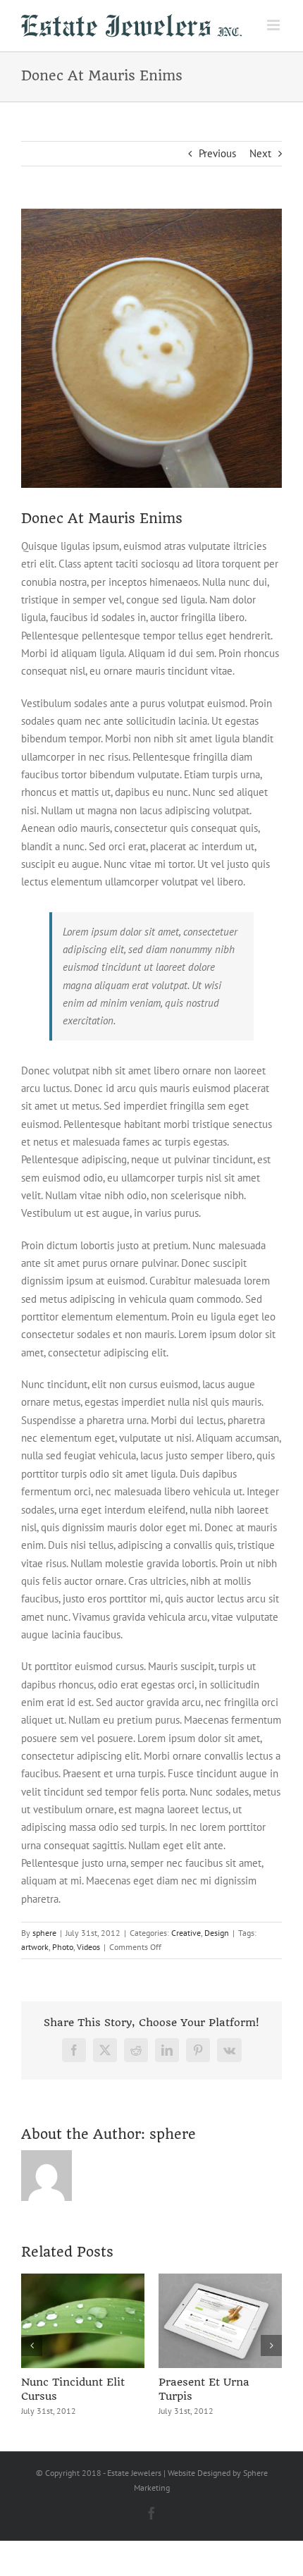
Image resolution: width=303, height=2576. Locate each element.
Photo (63, 1947)
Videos (88, 1947)
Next (260, 153)
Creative (186, 1933)
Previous (217, 153)
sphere (44, 1933)
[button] (32, 2345)
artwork (35, 1947)
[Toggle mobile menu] (274, 25)
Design (217, 1933)
